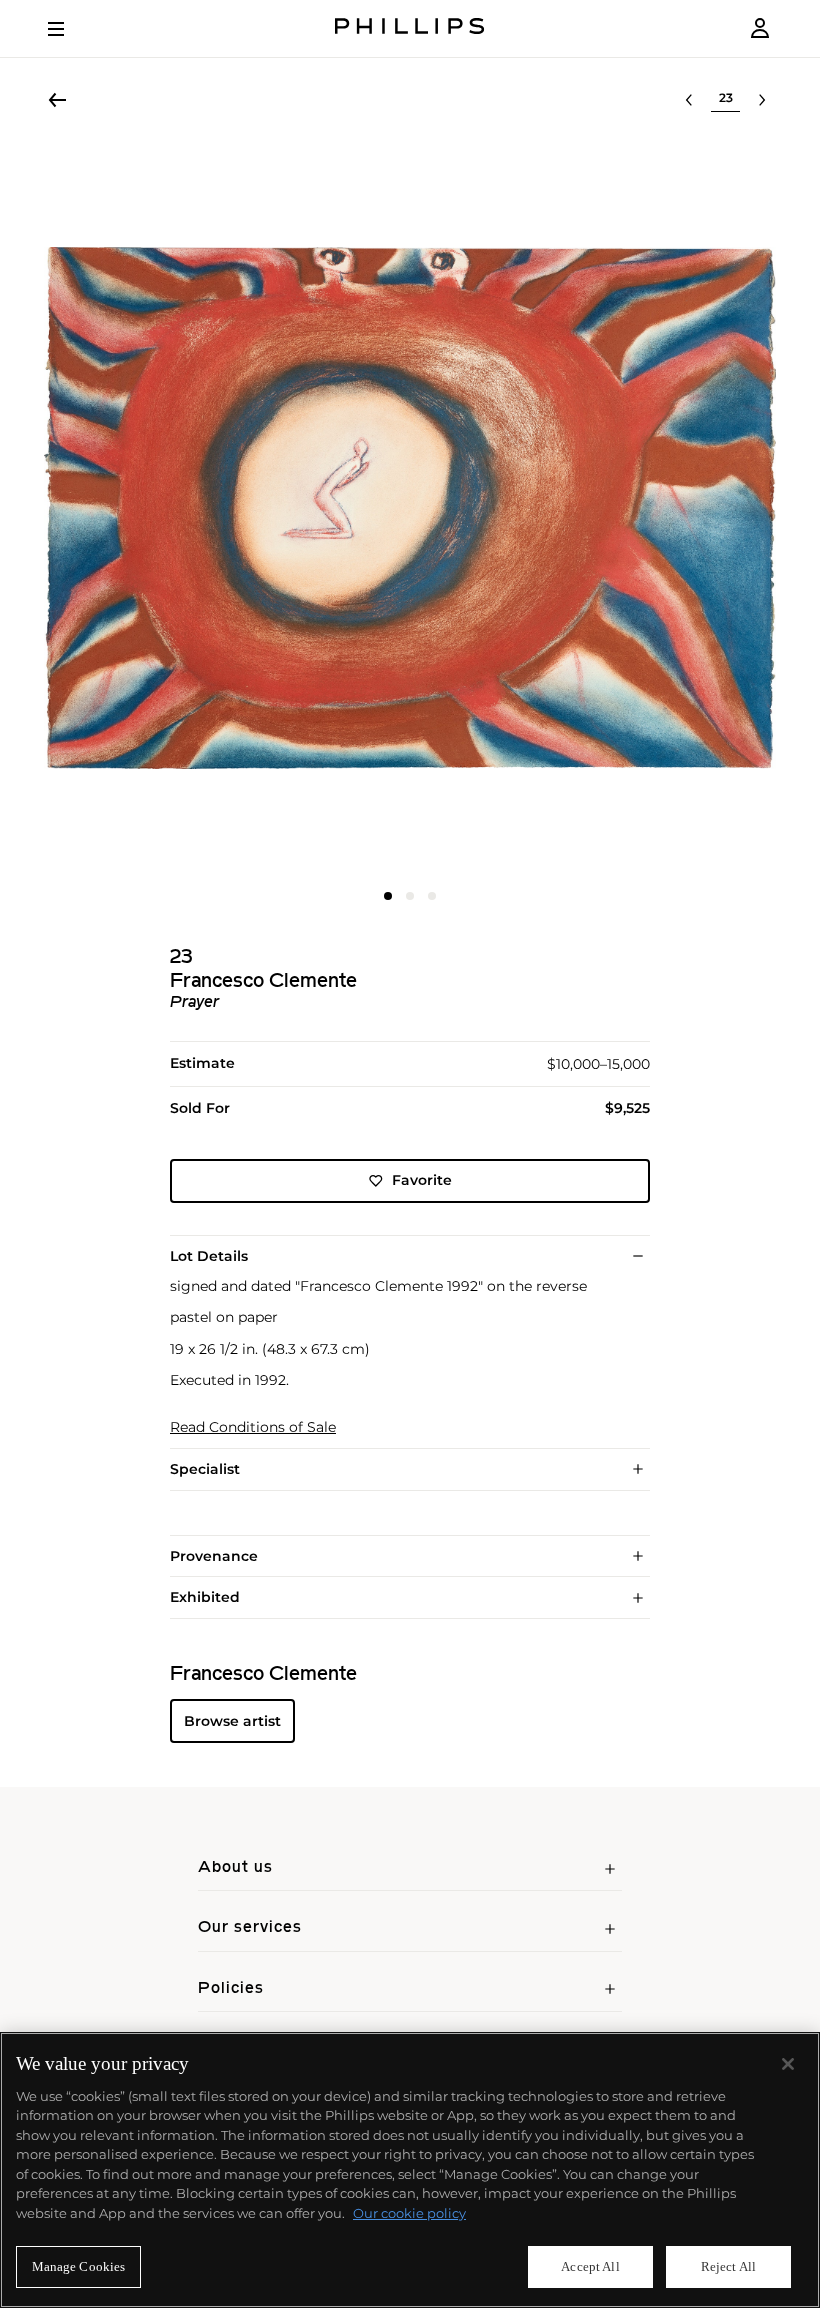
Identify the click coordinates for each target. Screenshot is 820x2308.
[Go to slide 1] (388, 896)
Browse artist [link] (232, 1721)
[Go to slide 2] (410, 896)
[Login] (760, 28)
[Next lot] (762, 100)
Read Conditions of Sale (253, 1427)
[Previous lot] (689, 100)
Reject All (728, 2266)
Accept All (590, 2266)
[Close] (788, 2064)
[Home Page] (410, 28)
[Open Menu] (70, 29)
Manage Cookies (79, 2266)
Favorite (422, 1180)
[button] (410, 508)
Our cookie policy (409, 2213)
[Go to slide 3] (432, 896)
